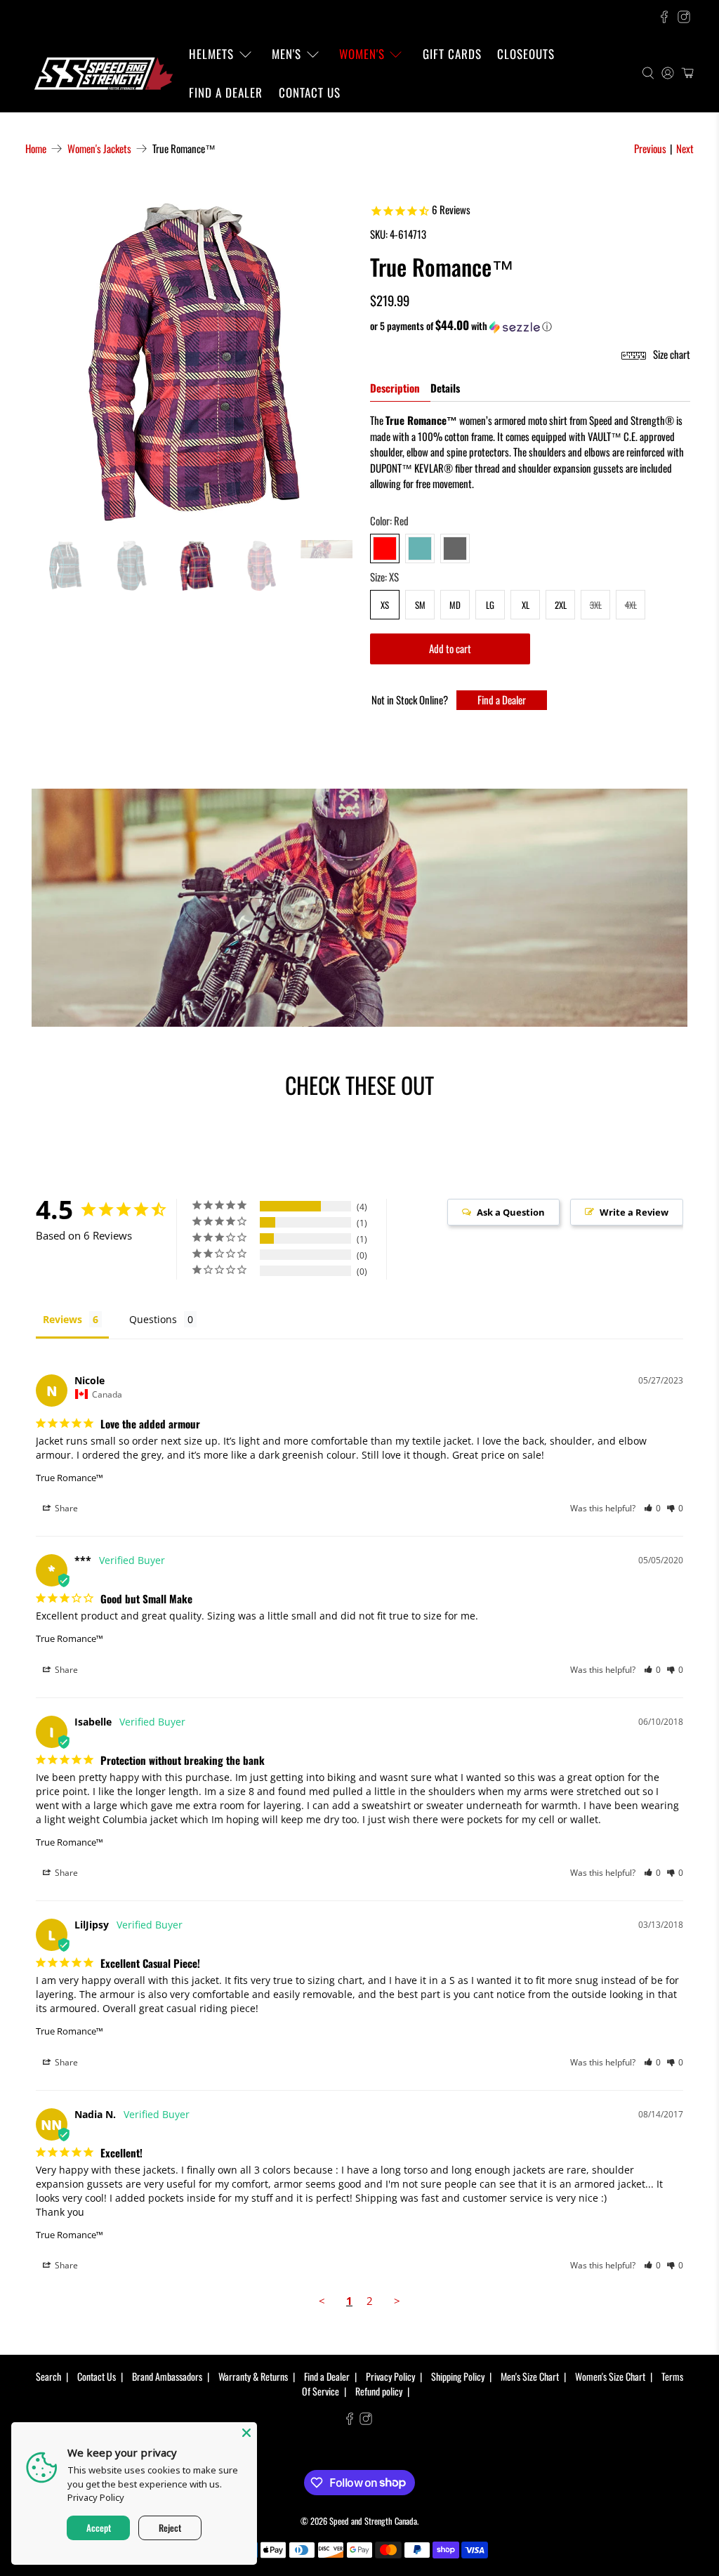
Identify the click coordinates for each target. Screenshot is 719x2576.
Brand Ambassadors (167, 2376)
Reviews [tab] (62, 1319)
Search (48, 2376)
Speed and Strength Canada (373, 2521)
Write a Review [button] (634, 1212)
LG (490, 605)
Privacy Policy (390, 2376)
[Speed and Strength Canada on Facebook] (664, 17)
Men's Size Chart (530, 2376)
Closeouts (526, 54)
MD (455, 605)
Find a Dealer (226, 92)
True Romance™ (70, 1478)
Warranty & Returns (253, 2376)
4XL (631, 605)
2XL (561, 605)
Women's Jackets (99, 149)
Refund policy (379, 2391)
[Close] (246, 2433)
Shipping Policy (458, 2376)
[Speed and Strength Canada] (103, 73)
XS (385, 605)
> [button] (397, 2301)
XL (526, 605)
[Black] (455, 548)
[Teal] (420, 548)
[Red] (385, 548)
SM (420, 605)
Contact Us (310, 92)
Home (36, 149)
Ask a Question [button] (511, 1212)
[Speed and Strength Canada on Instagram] (684, 17)
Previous (650, 148)
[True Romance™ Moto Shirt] (189, 362)
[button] (530, 326)
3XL (596, 605)
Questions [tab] (153, 1319)
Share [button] (65, 1508)
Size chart (671, 354)
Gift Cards (452, 54)
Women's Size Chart (610, 2376)
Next (685, 148)
